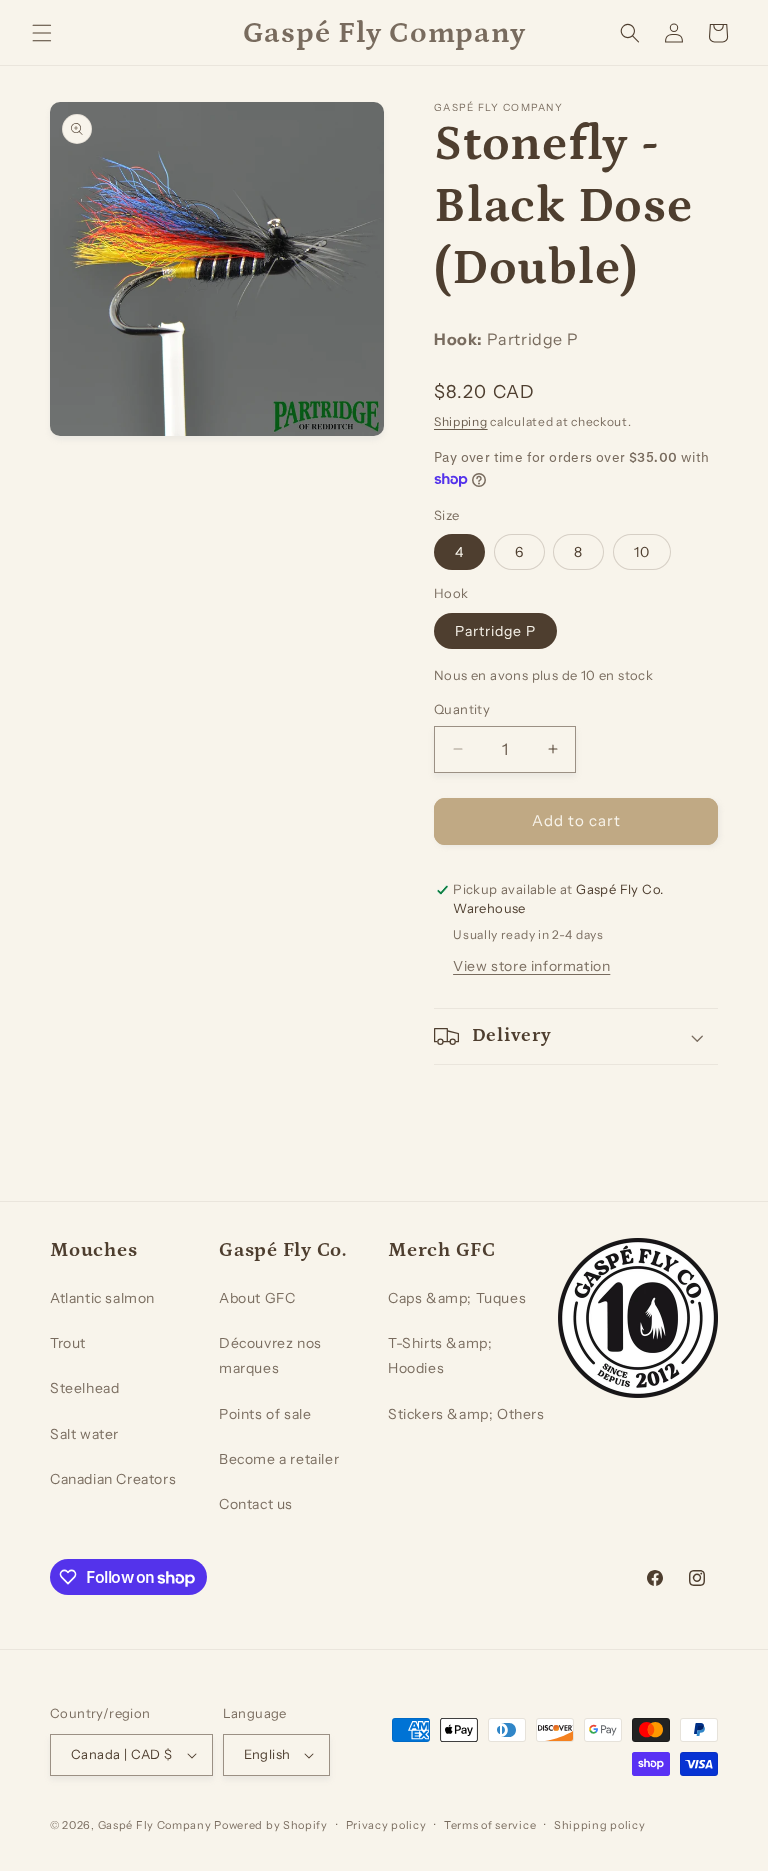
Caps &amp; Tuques (457, 1298)
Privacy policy (386, 1825)
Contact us (256, 1504)
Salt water (84, 1434)
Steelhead (84, 1388)
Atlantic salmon (102, 1298)
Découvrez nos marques (270, 1355)
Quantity (462, 709)
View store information (531, 966)
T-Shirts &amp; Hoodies (440, 1355)
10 (642, 552)
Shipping (461, 421)
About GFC (257, 1298)
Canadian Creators (113, 1479)
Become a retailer (279, 1459)
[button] (42, 33)
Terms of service (490, 1825)
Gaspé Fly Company (155, 1825)
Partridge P (495, 631)
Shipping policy (600, 1825)
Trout (68, 1343)
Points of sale (265, 1414)
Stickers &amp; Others (466, 1414)
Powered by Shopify (271, 1825)
